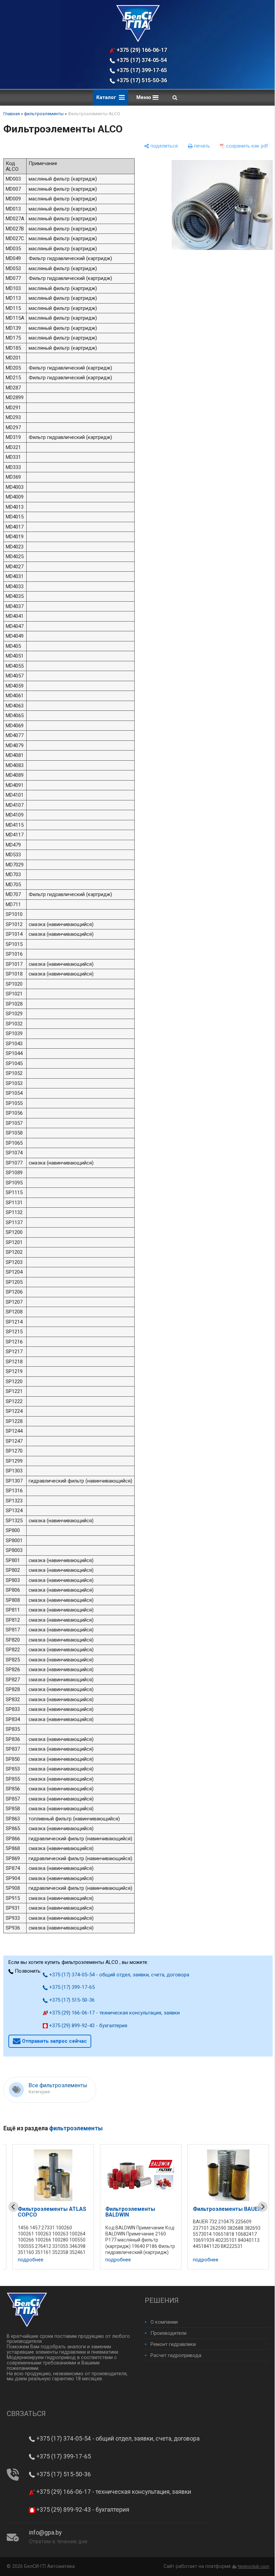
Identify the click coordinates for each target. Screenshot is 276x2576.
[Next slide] (257, 2207)
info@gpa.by (45, 2533)
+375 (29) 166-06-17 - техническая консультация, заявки (139, 50)
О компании (162, 2322)
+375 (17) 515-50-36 (138, 80)
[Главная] (136, 40)
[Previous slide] (13, 2207)
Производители (166, 2333)
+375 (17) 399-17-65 (138, 70)
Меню (142, 97)
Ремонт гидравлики (171, 2344)
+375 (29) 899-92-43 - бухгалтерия (88, 2026)
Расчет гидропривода (174, 2355)
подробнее (31, 2260)
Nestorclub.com (249, 2566)
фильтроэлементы (44, 114)
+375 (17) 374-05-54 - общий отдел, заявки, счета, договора (139, 60)
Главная (12, 114)
